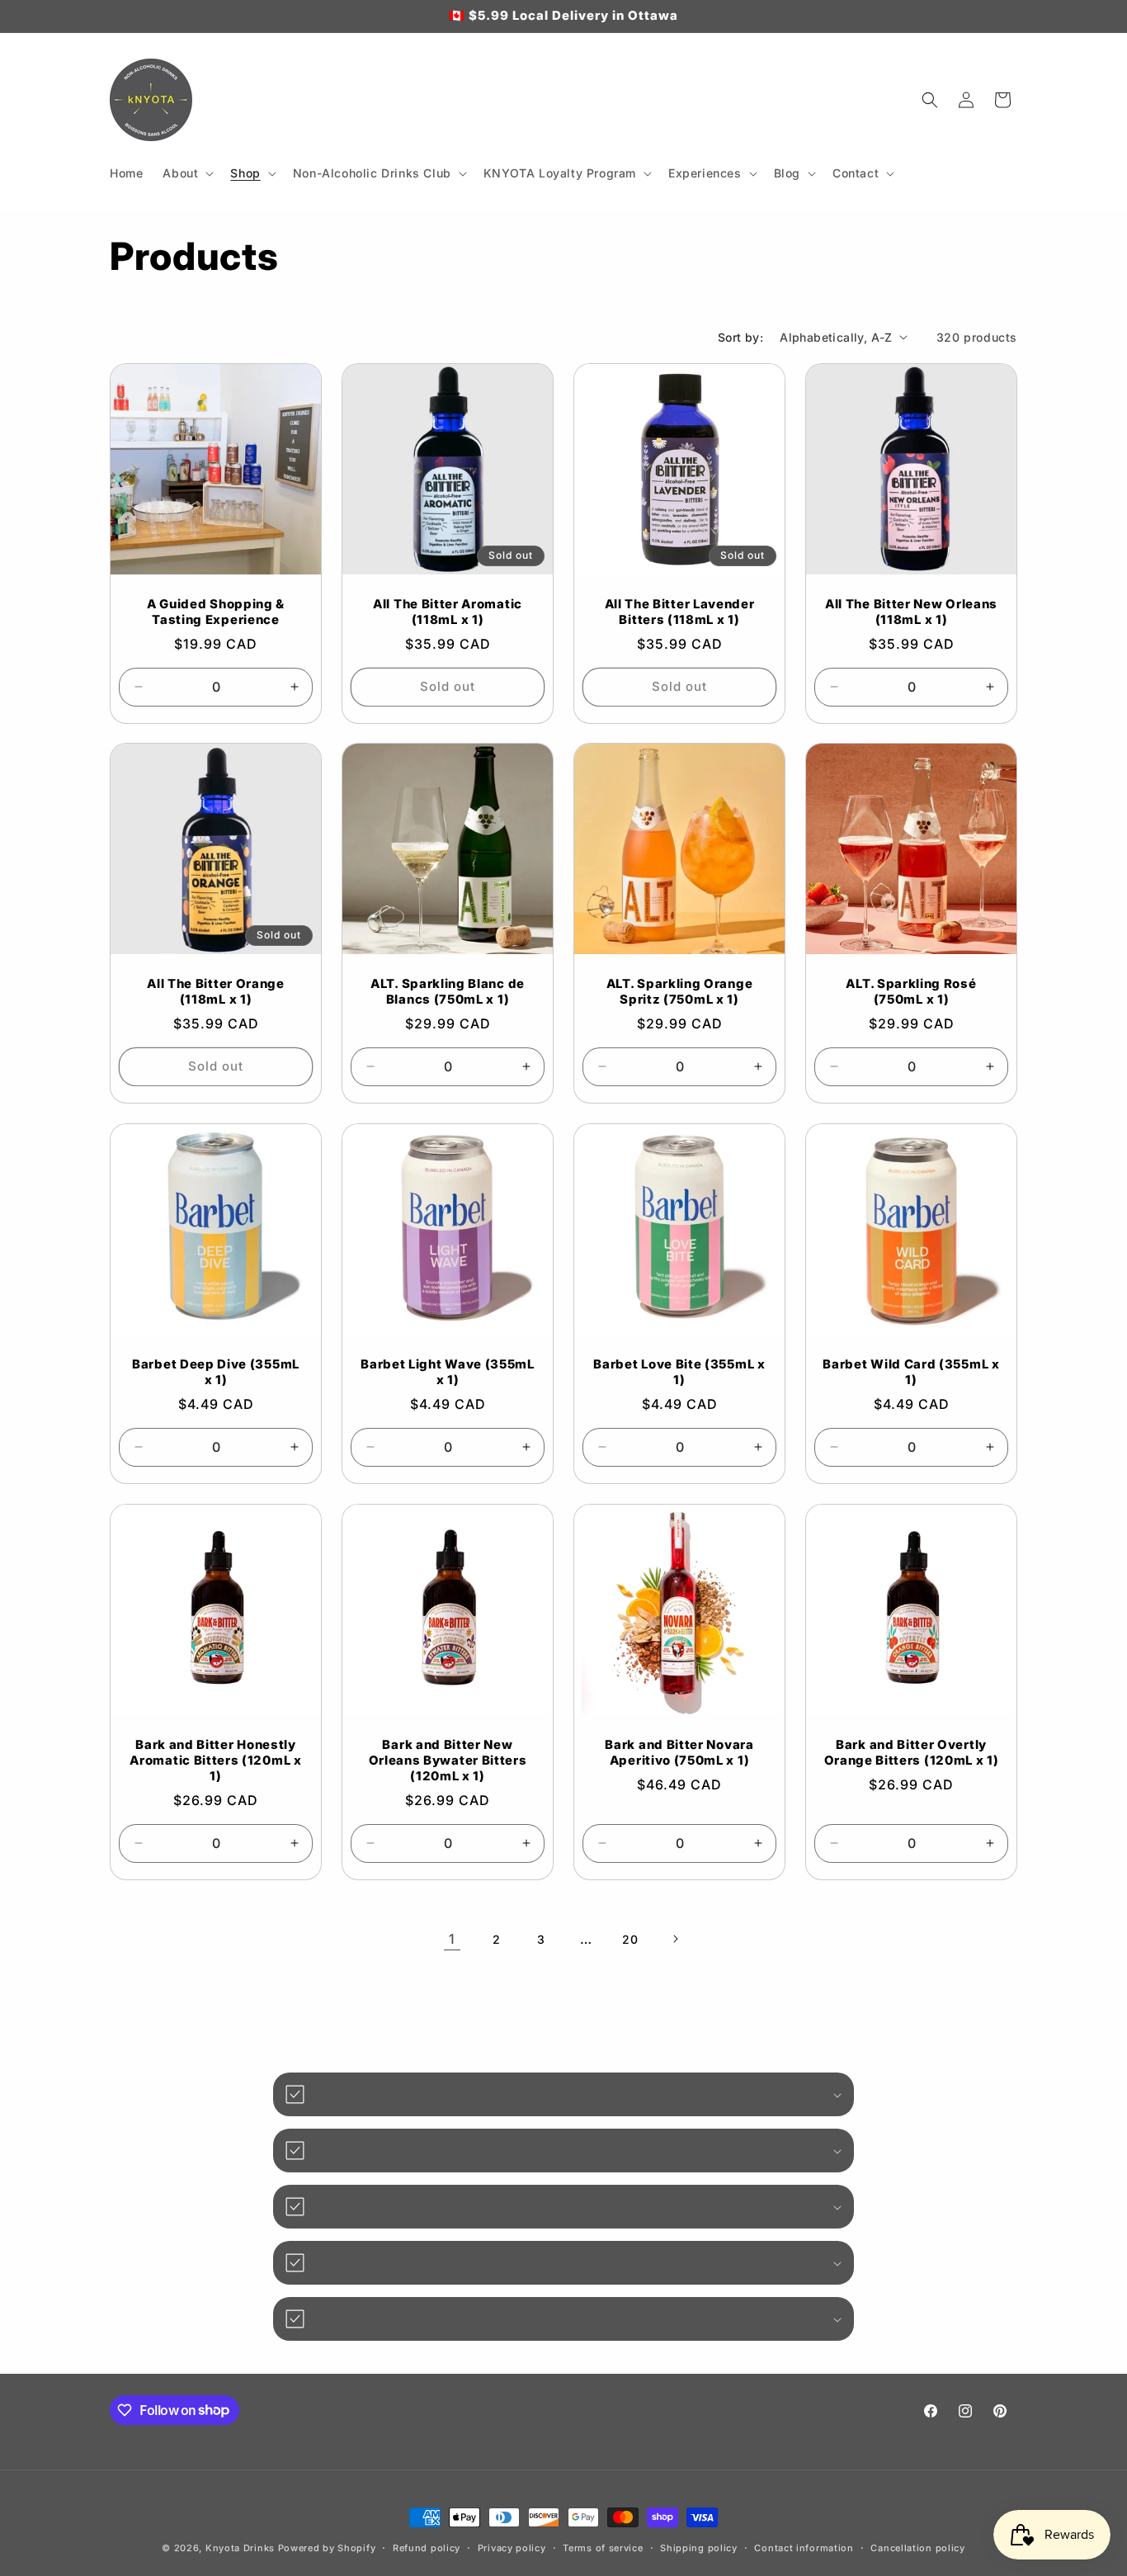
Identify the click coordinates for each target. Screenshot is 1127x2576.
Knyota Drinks (240, 2548)
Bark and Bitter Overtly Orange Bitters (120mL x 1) (912, 1753)
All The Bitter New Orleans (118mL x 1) (911, 612)
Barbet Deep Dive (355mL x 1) (216, 1372)
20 (630, 1939)
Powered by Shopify (327, 2548)
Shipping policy (699, 2547)
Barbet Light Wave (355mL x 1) (448, 1372)
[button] (186, 173)
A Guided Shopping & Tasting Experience (216, 612)
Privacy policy (512, 2547)
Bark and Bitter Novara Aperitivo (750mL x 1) (679, 1753)
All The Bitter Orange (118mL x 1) (216, 992)
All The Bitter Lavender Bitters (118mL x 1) (680, 612)
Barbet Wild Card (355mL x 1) (911, 1372)
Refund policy (427, 2547)
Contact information (804, 2547)
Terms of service (603, 2547)
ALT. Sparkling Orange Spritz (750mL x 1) (680, 992)
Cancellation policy (917, 2547)
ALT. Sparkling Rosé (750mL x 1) (911, 992)
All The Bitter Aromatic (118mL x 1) (448, 612)
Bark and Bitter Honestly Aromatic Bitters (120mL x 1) (215, 1761)
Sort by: (740, 337)
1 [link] (452, 1939)
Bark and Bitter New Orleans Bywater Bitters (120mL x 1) (448, 1761)
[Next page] (675, 1939)
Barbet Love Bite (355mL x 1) (679, 1372)
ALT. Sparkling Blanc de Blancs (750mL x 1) (448, 992)
